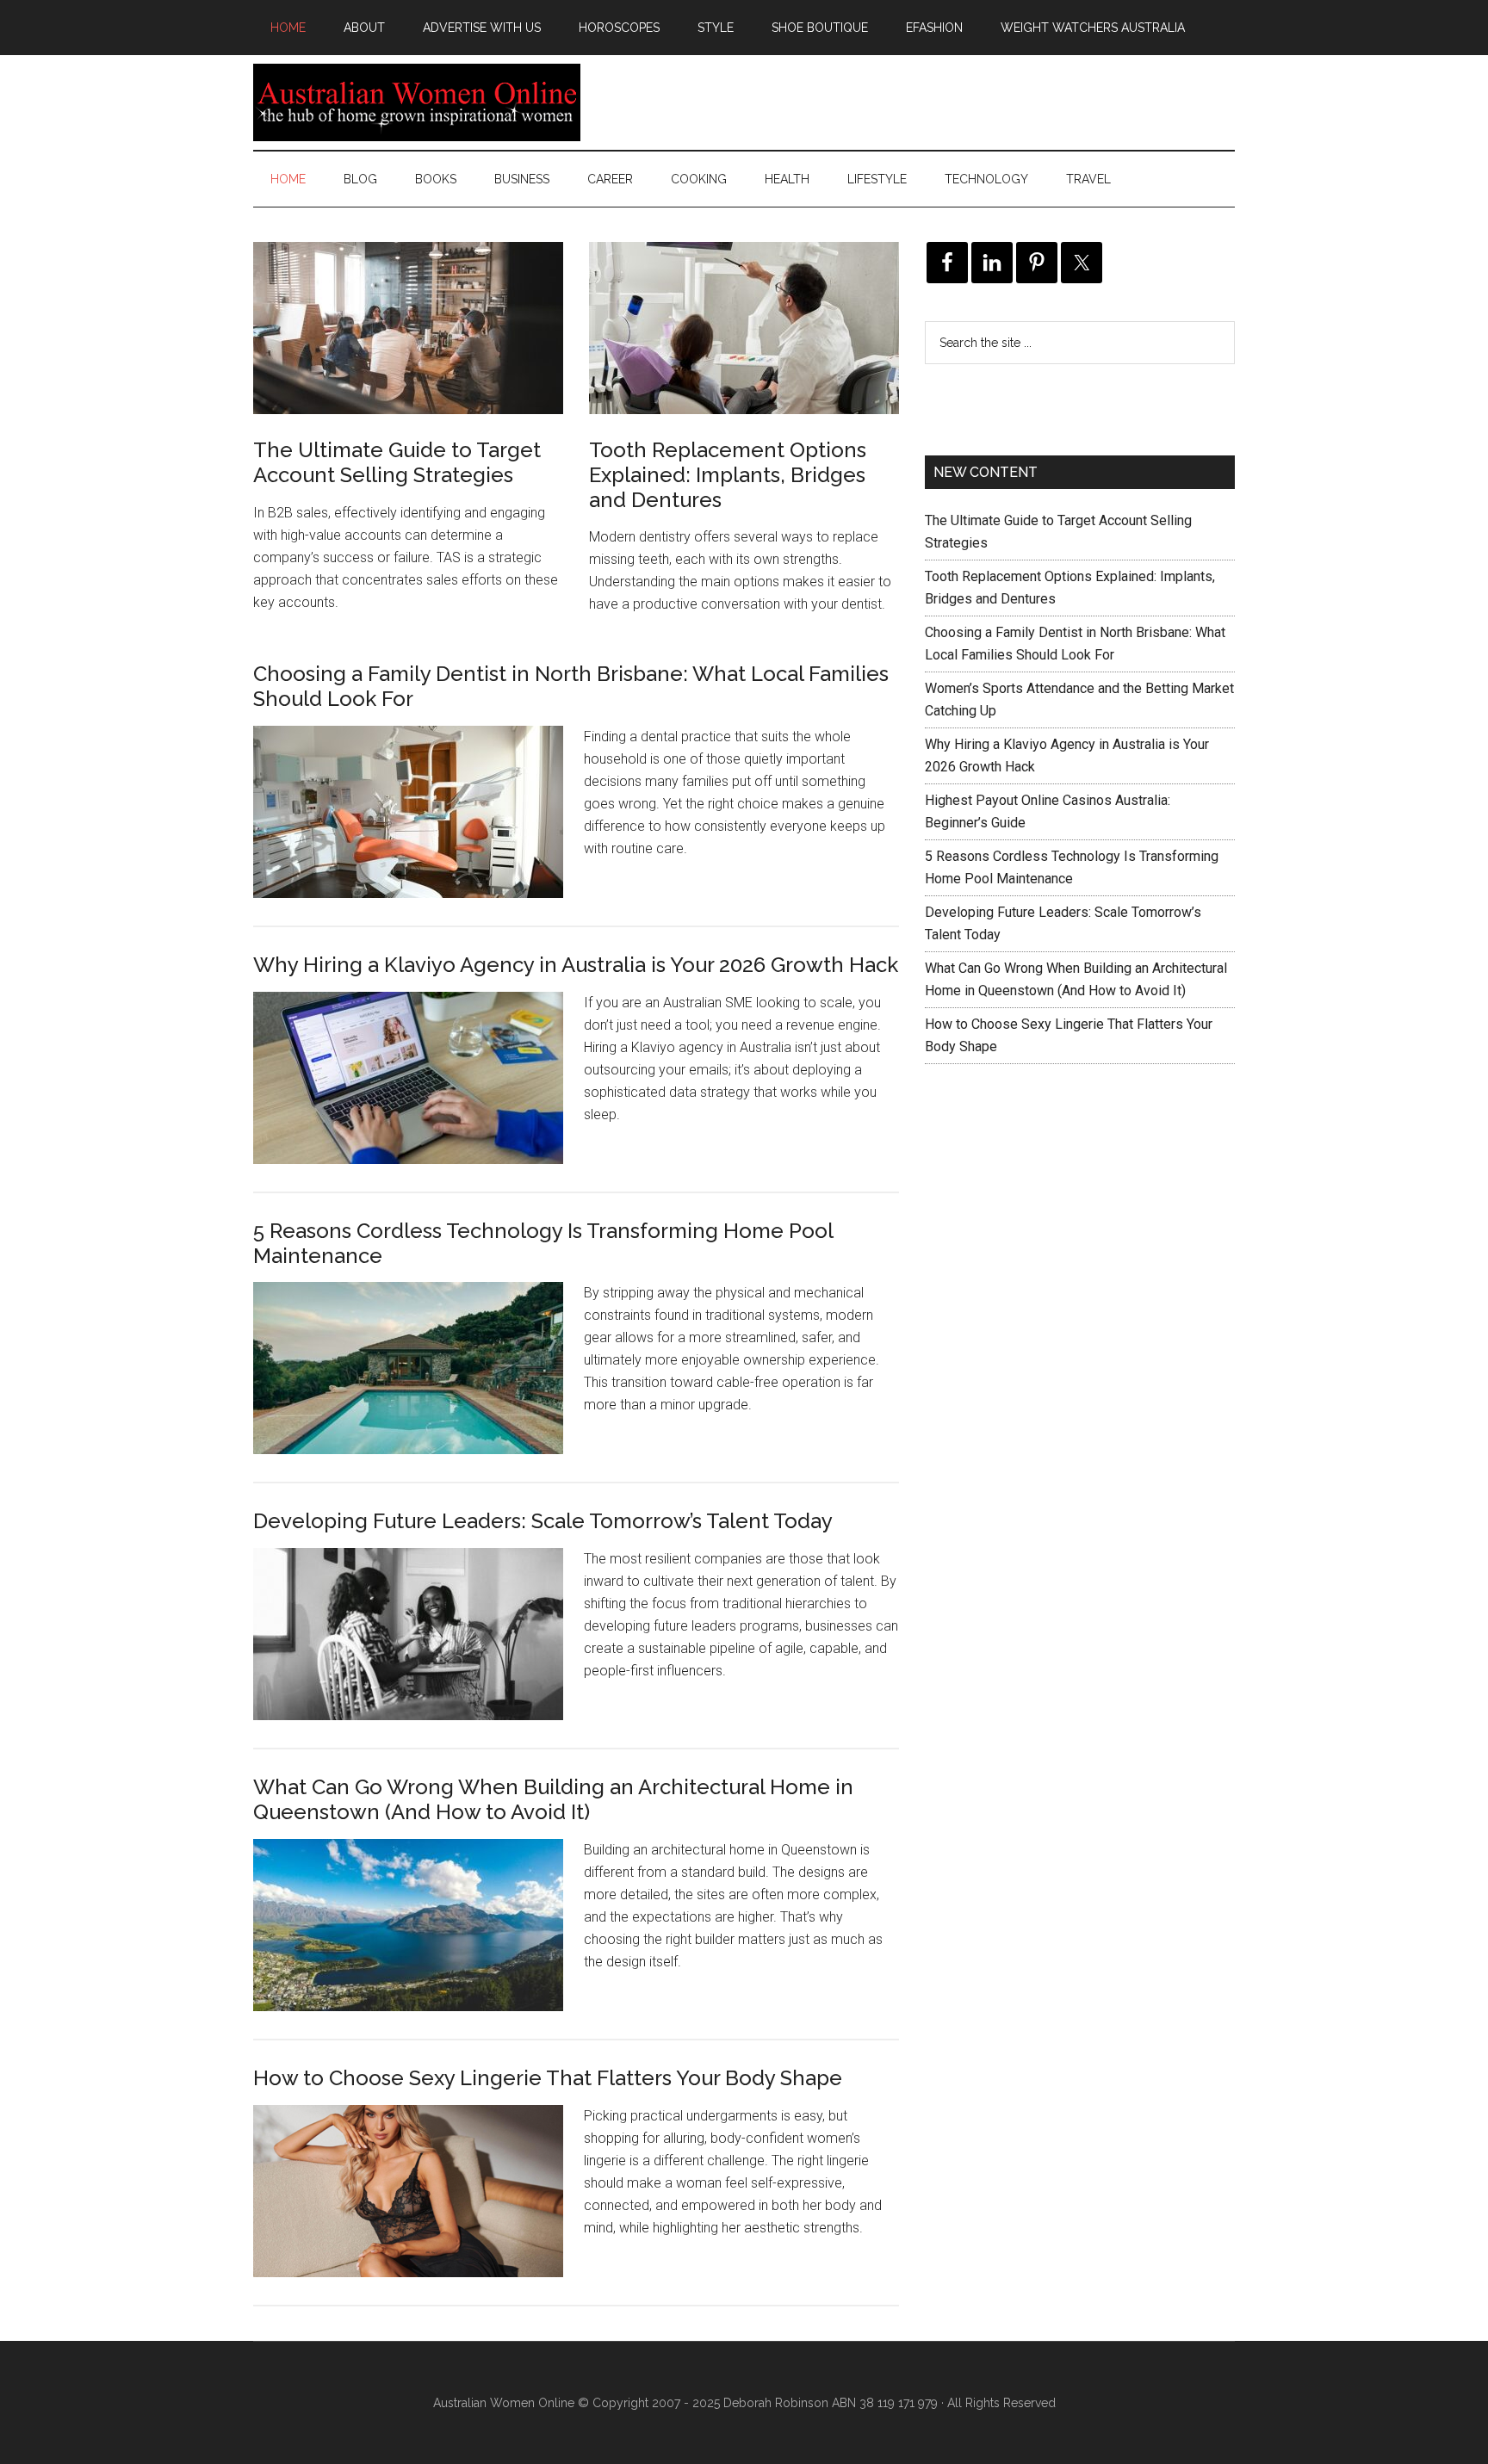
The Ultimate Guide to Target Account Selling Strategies (397, 462)
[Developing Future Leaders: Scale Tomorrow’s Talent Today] (418, 1648)
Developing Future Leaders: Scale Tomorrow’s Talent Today (543, 1521)
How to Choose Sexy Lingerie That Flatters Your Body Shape (548, 2078)
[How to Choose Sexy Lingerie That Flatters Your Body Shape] (418, 2205)
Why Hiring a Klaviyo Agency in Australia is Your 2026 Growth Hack (576, 965)
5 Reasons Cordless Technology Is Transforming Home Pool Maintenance (543, 1243)
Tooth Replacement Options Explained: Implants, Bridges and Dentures (728, 475)
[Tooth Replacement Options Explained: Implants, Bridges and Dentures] (744, 331)
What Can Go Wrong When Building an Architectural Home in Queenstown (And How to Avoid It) (553, 1799)
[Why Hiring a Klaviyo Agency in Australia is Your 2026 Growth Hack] (418, 1092)
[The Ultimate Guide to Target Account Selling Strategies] (408, 331)
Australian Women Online (417, 102)
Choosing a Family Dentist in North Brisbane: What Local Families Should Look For (571, 686)
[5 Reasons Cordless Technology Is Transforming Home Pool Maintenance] (418, 1382)
